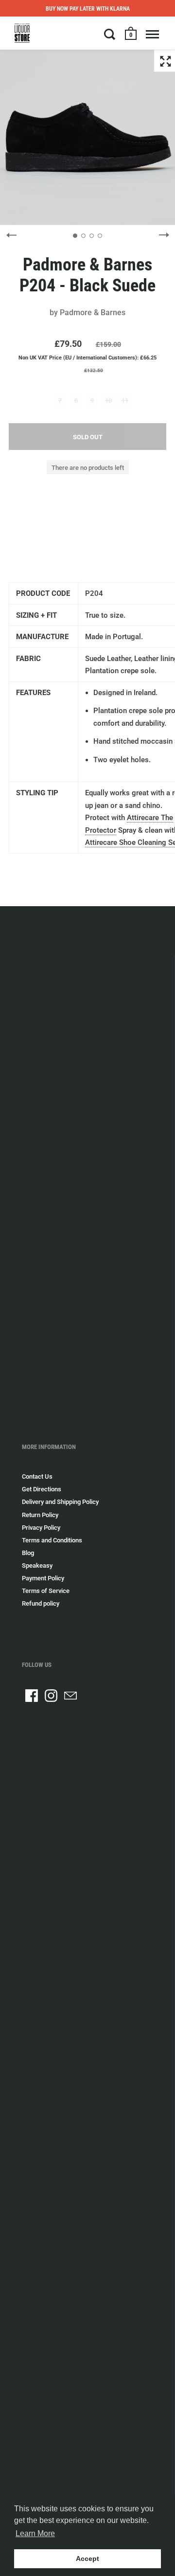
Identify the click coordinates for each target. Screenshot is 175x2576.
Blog (28, 1553)
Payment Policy (43, 1578)
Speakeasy (37, 1565)
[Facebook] (32, 1696)
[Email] (70, 1696)
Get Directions (42, 1489)
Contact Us (37, 1476)
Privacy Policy (41, 1528)
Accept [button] (87, 2558)
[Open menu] (152, 34)
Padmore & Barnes (93, 313)
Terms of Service (46, 1591)
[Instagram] (51, 1696)
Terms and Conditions (52, 1540)
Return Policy (40, 1515)
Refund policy (41, 1603)
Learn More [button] (35, 2533)
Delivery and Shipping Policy (60, 1502)
